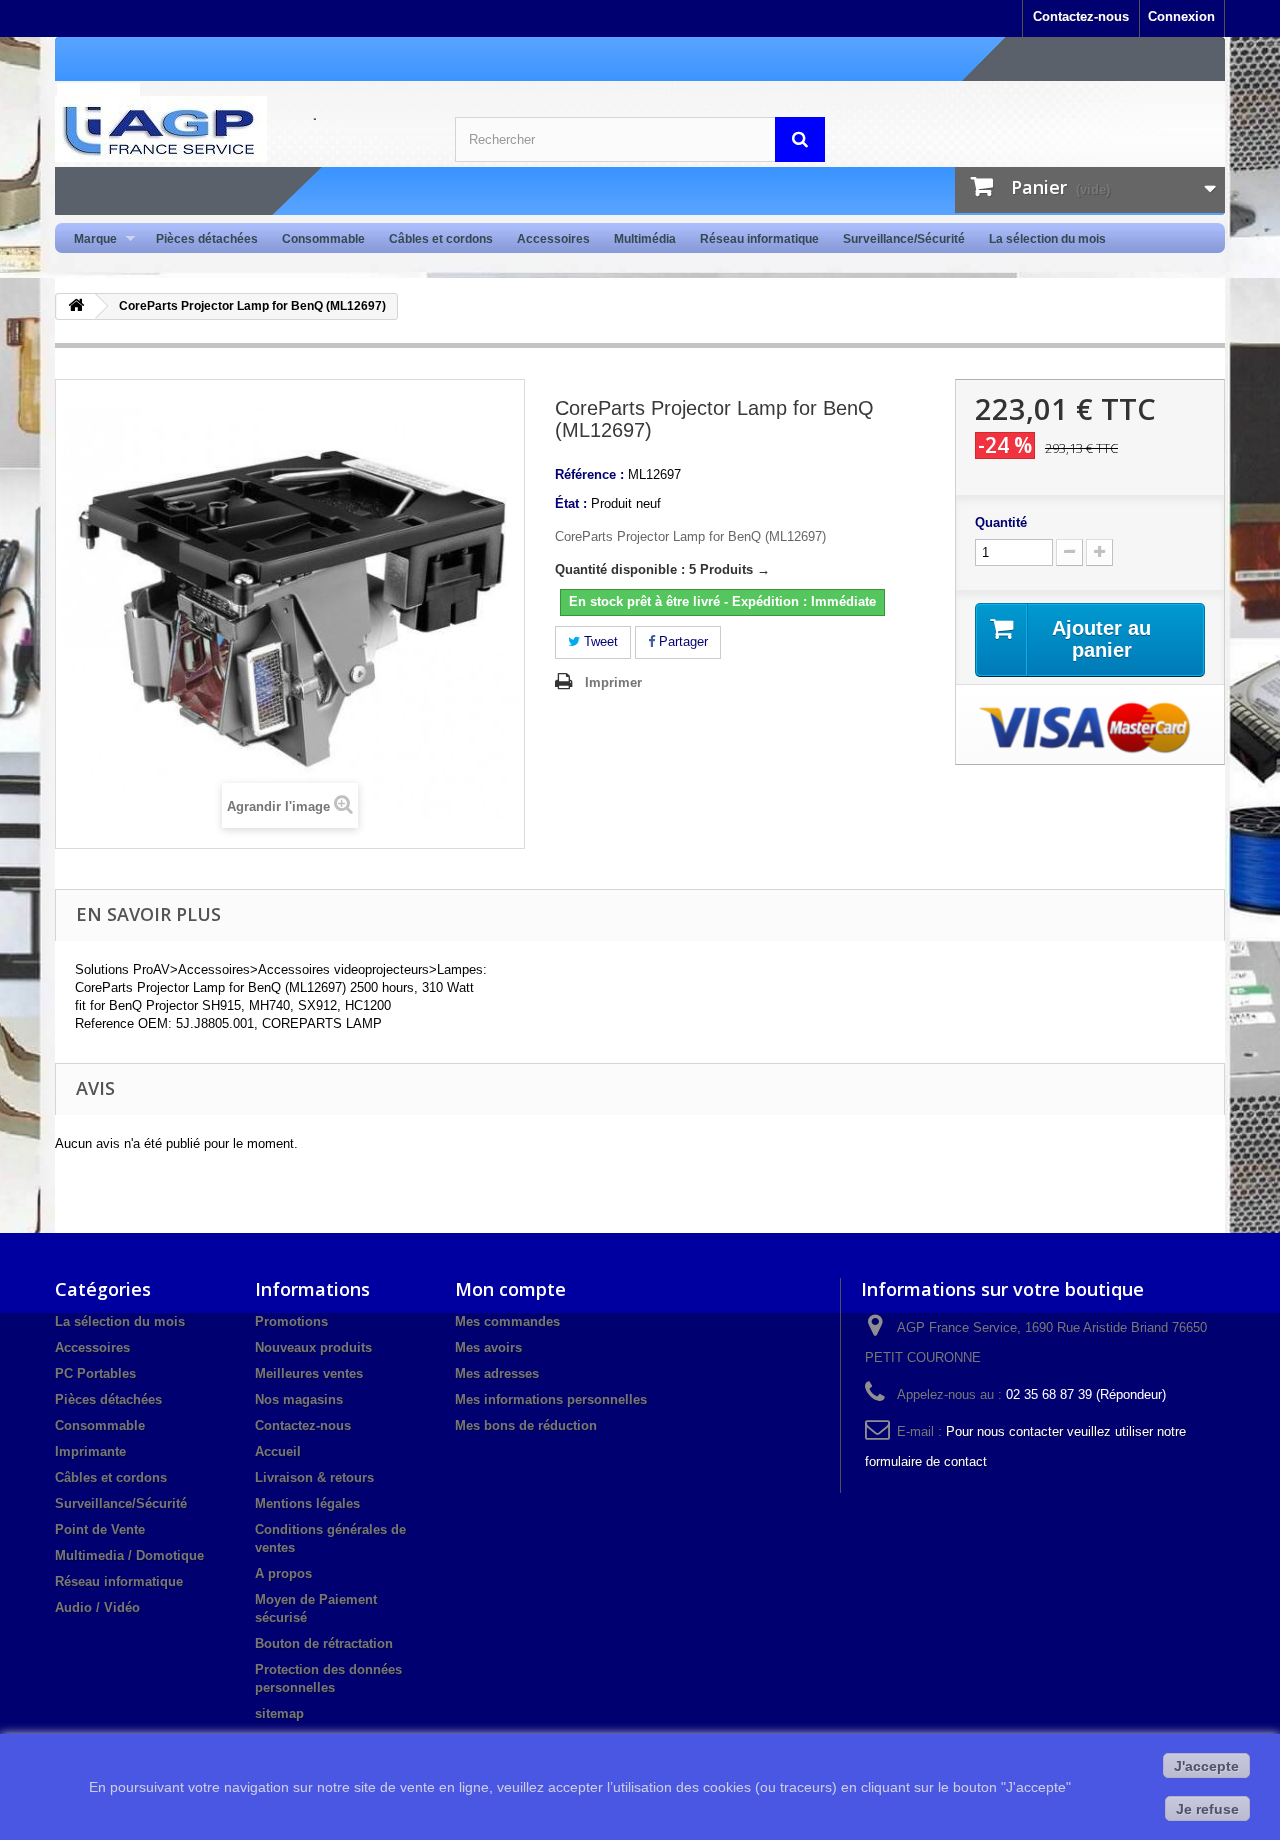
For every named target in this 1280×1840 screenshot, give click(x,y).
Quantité (1001, 522)
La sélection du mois (1047, 239)
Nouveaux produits (313, 1347)
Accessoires (553, 239)
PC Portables (95, 1373)
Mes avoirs (488, 1347)
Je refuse (1207, 1809)
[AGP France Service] (240, 129)
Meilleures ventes (309, 1373)
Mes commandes (507, 1321)
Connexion (1181, 16)
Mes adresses (497, 1373)
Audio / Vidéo (97, 1607)
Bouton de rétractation (324, 1643)
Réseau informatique (759, 239)
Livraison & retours (314, 1477)
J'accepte (1206, 1766)
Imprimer (613, 682)
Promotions (291, 1321)
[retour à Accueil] (76, 306)
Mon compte (510, 1289)
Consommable (323, 239)
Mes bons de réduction (526, 1425)
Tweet (599, 641)
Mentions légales (307, 1503)
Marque (89, 239)
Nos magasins (299, 1399)
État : (571, 503)
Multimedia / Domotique (129, 1555)
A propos (283, 1573)
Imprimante (90, 1451)
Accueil (278, 1451)
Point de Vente (100, 1529)
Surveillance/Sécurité (904, 239)
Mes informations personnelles (551, 1399)
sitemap (279, 1713)
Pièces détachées (207, 239)
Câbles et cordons (441, 239)
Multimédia (645, 239)
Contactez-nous (1081, 16)
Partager (681, 641)
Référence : (589, 474)
